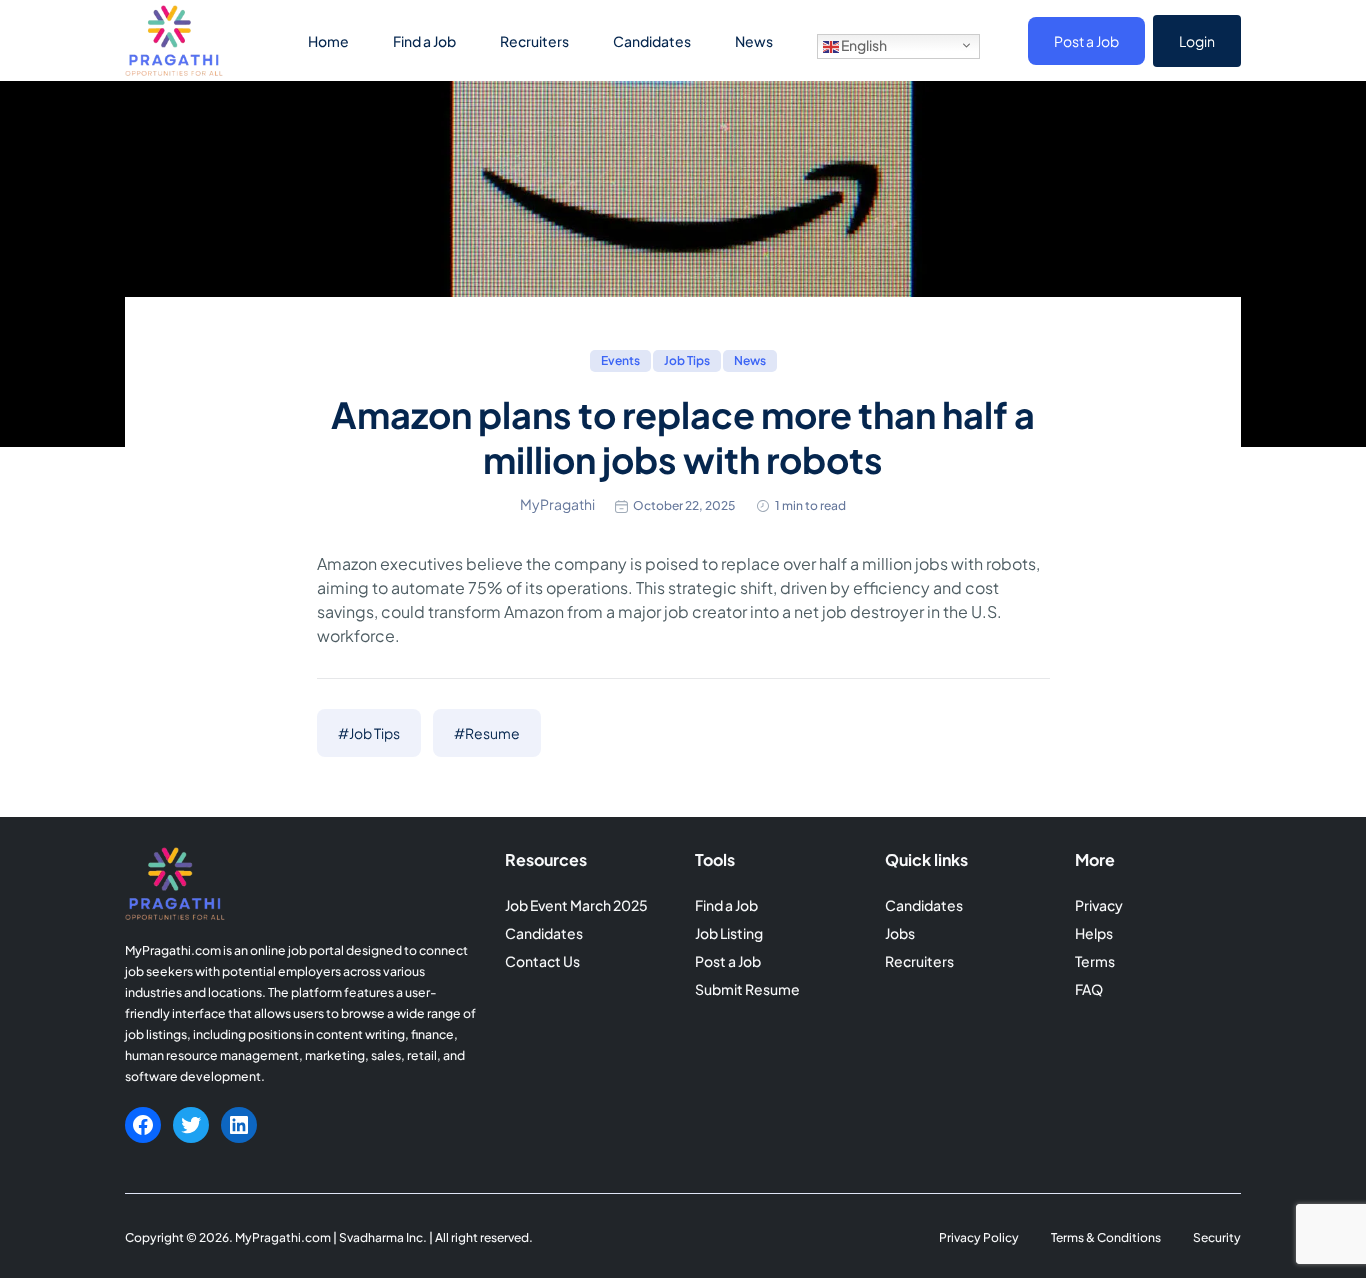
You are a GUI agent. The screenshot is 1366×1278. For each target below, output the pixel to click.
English (863, 45)
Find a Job (424, 41)
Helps (1094, 933)
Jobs (900, 933)
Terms (1095, 961)
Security (1217, 1237)
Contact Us (542, 961)
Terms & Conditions (1106, 1237)
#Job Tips (369, 733)
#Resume (487, 733)
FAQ (1089, 989)
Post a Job (1086, 41)
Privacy (1099, 905)
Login (1197, 41)
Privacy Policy (979, 1237)
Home (328, 41)
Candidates (652, 41)
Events (620, 360)
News (754, 41)
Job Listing (729, 933)
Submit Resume (747, 989)
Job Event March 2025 (576, 905)
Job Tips (687, 360)
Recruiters (534, 41)
